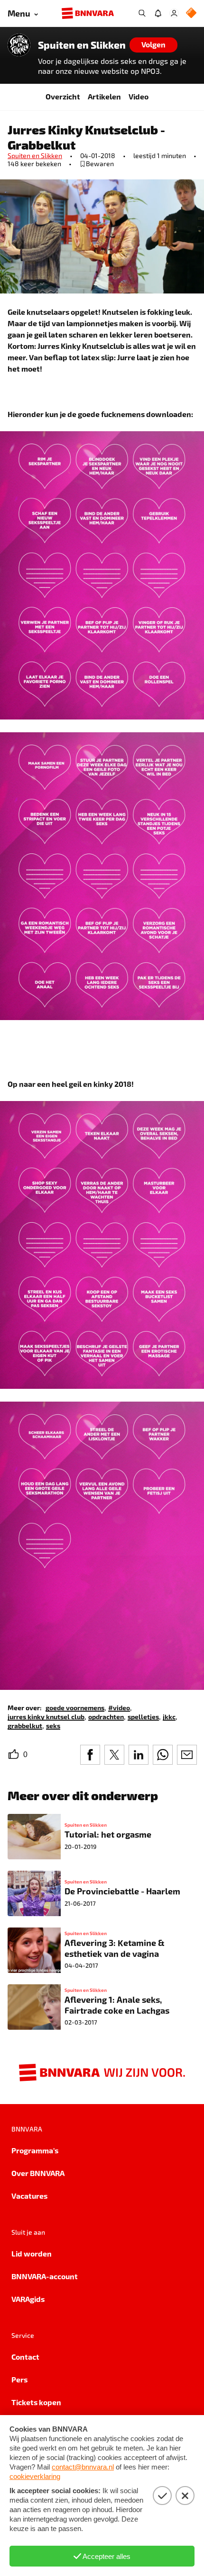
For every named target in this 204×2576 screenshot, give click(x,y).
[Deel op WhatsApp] (163, 1755)
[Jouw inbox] (158, 13)
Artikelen (104, 96)
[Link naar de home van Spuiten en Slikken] (19, 45)
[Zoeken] (142, 13)
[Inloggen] (174, 13)
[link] (75, 1707)
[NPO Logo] (191, 13)
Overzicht (63, 96)
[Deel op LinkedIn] (139, 1755)
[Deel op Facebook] (90, 1755)
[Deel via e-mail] (187, 1755)
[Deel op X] (114, 1755)
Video (139, 96)
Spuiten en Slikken (82, 45)
